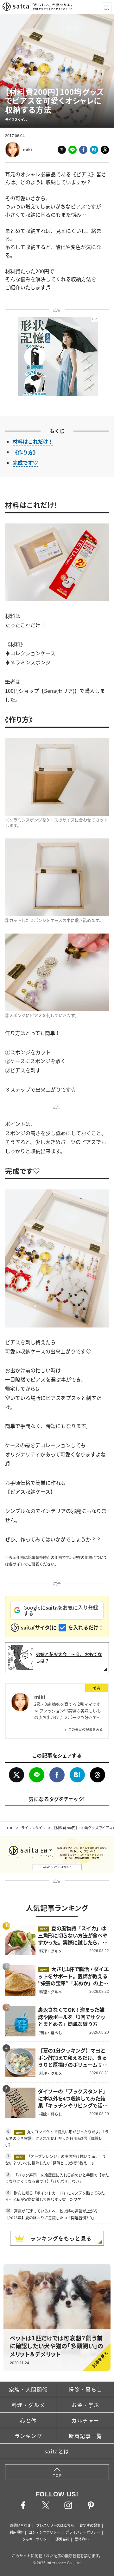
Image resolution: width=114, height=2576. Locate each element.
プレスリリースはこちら (55, 2525)
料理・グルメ (28, 2405)
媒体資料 (82, 2539)
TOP (10, 1828)
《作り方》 (25, 452)
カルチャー (85, 2420)
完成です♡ (25, 463)
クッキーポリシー (36, 2539)
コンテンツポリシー (44, 2532)
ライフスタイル (33, 1828)
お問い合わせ (20, 2525)
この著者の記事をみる (85, 1729)
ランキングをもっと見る (61, 2238)
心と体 (28, 2420)
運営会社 (62, 2539)
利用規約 (16, 2532)
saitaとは (57, 2451)
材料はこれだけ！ (33, 441)
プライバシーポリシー (83, 2532)
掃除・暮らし (85, 2389)
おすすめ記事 (90, 2525)
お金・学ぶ (85, 2405)
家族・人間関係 (28, 2389)
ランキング (28, 2436)
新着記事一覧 (85, 2436)
